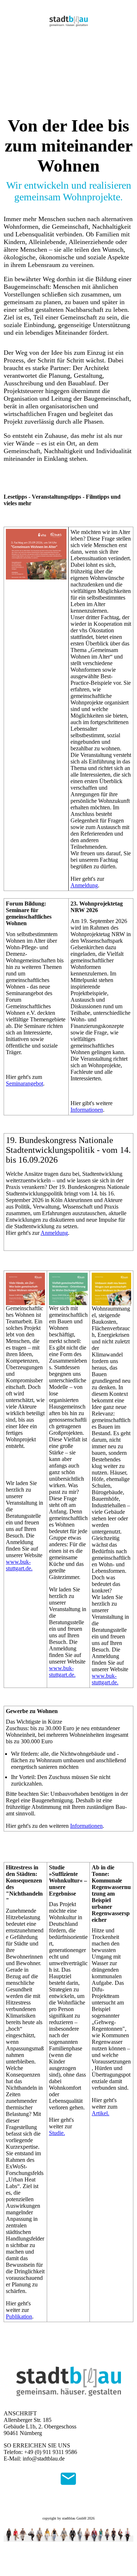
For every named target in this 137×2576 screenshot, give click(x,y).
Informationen (87, 1110)
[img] (69, 21)
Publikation (19, 2316)
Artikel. (100, 2113)
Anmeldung (84, 885)
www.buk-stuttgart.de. (19, 1565)
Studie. (57, 2133)
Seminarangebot (24, 1083)
